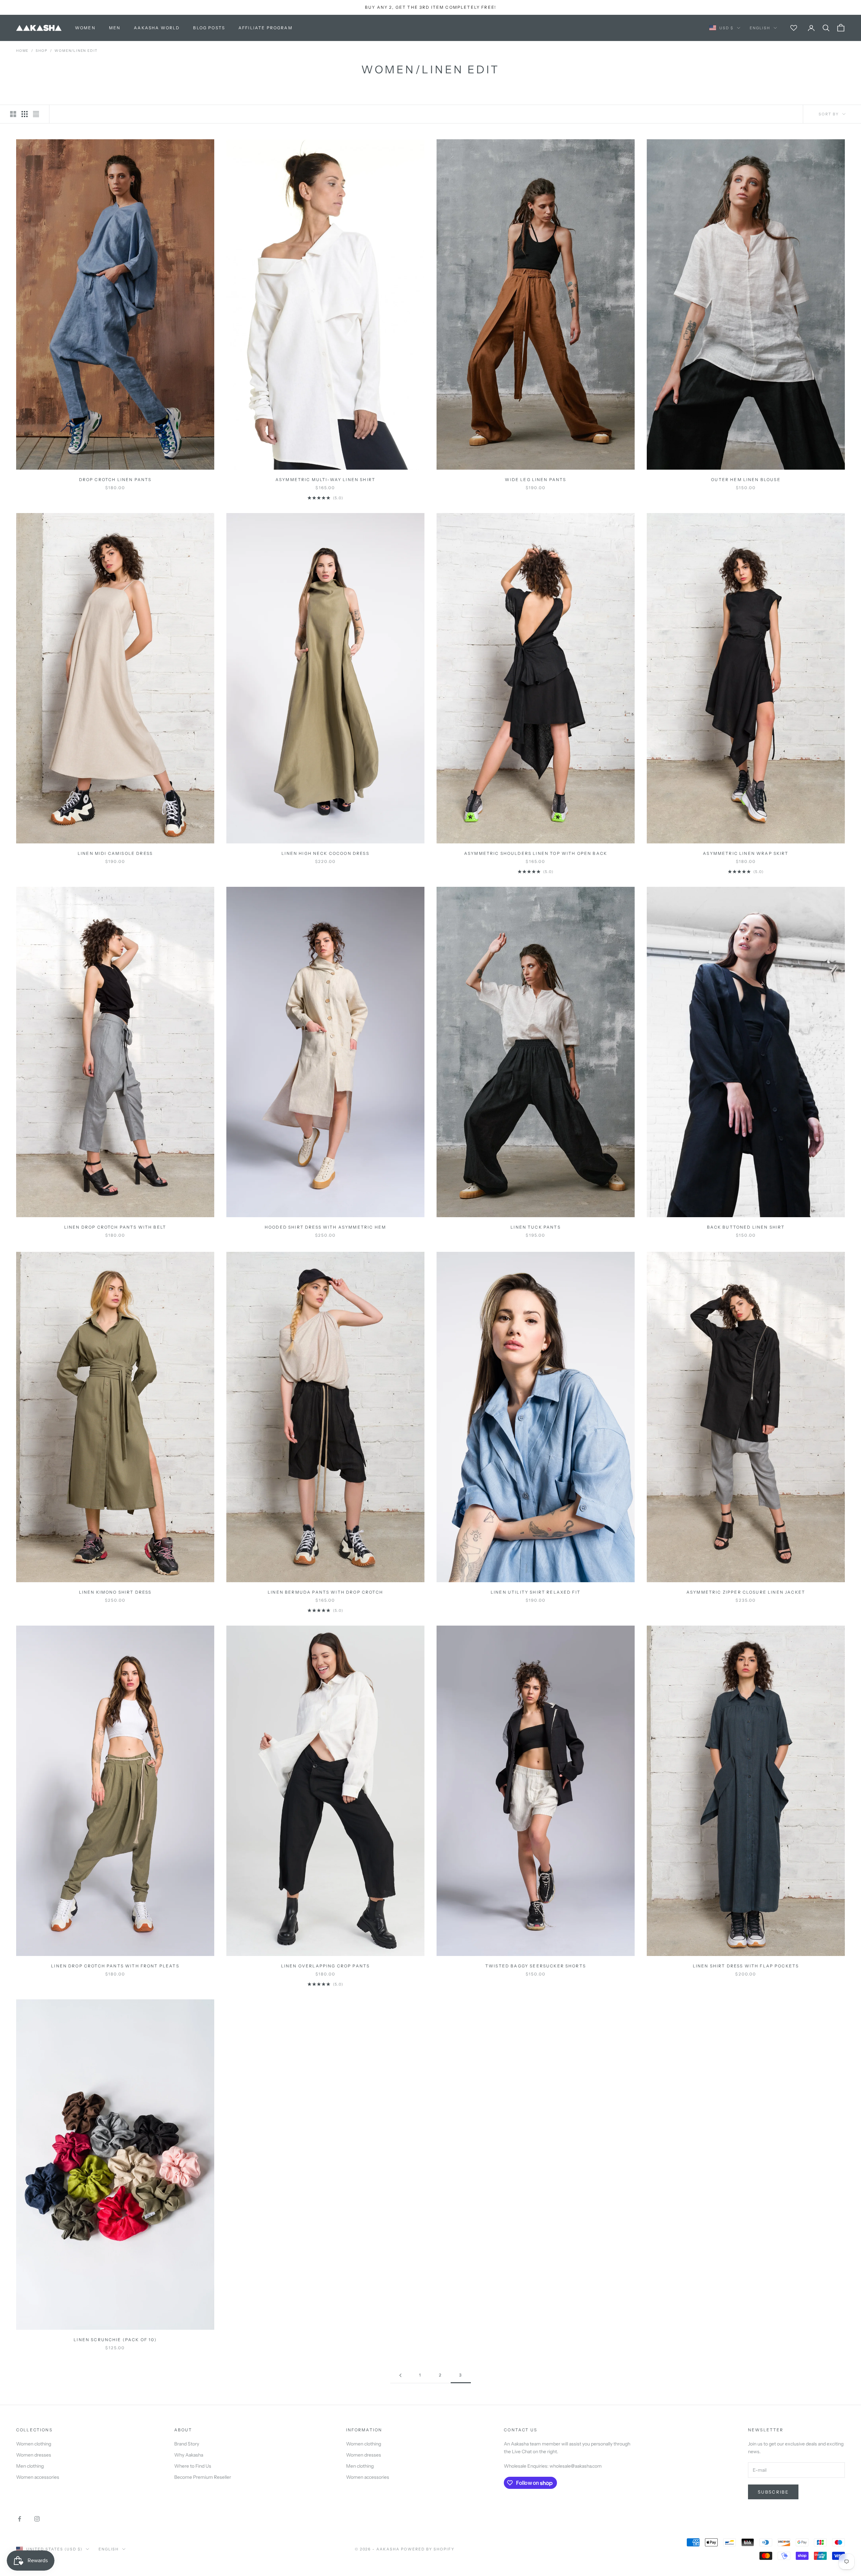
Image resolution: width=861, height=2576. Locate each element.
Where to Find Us (193, 2466)
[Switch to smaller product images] (25, 114)
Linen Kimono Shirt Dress (115, 1592)
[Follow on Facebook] (20, 2519)
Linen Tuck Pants (536, 1227)
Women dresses (34, 2455)
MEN (115, 28)
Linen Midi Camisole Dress (115, 853)
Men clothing (30, 2466)
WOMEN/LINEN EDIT (76, 51)
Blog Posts (209, 28)
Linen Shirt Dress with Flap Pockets (746, 1966)
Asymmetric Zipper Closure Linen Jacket (746, 1592)
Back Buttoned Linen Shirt (746, 1227)
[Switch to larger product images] (13, 114)
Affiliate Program (266, 28)
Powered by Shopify (428, 2549)
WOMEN (85, 28)
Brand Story (187, 2444)
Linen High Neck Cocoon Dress (325, 853)
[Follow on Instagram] (37, 2519)
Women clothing (34, 2444)
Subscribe (773, 2492)
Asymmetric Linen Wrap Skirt (746, 853)
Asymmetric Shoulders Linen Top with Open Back (536, 853)
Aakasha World (157, 28)
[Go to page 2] (400, 2375)
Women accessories (38, 2477)
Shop (42, 51)
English (760, 28)
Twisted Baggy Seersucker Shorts (536, 1966)
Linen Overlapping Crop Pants (325, 1966)
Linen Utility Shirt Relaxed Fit (536, 1592)
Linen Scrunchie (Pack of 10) (115, 2340)
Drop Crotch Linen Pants (115, 480)
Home (22, 51)
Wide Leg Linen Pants (535, 480)
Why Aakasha (189, 2455)
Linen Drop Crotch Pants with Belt (115, 1227)
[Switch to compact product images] (36, 114)
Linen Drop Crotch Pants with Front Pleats (115, 1966)
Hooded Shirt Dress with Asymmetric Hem (325, 1227)
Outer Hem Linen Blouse (746, 480)
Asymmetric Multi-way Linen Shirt (325, 480)
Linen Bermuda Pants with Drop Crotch (325, 1592)
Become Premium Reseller (203, 2477)
